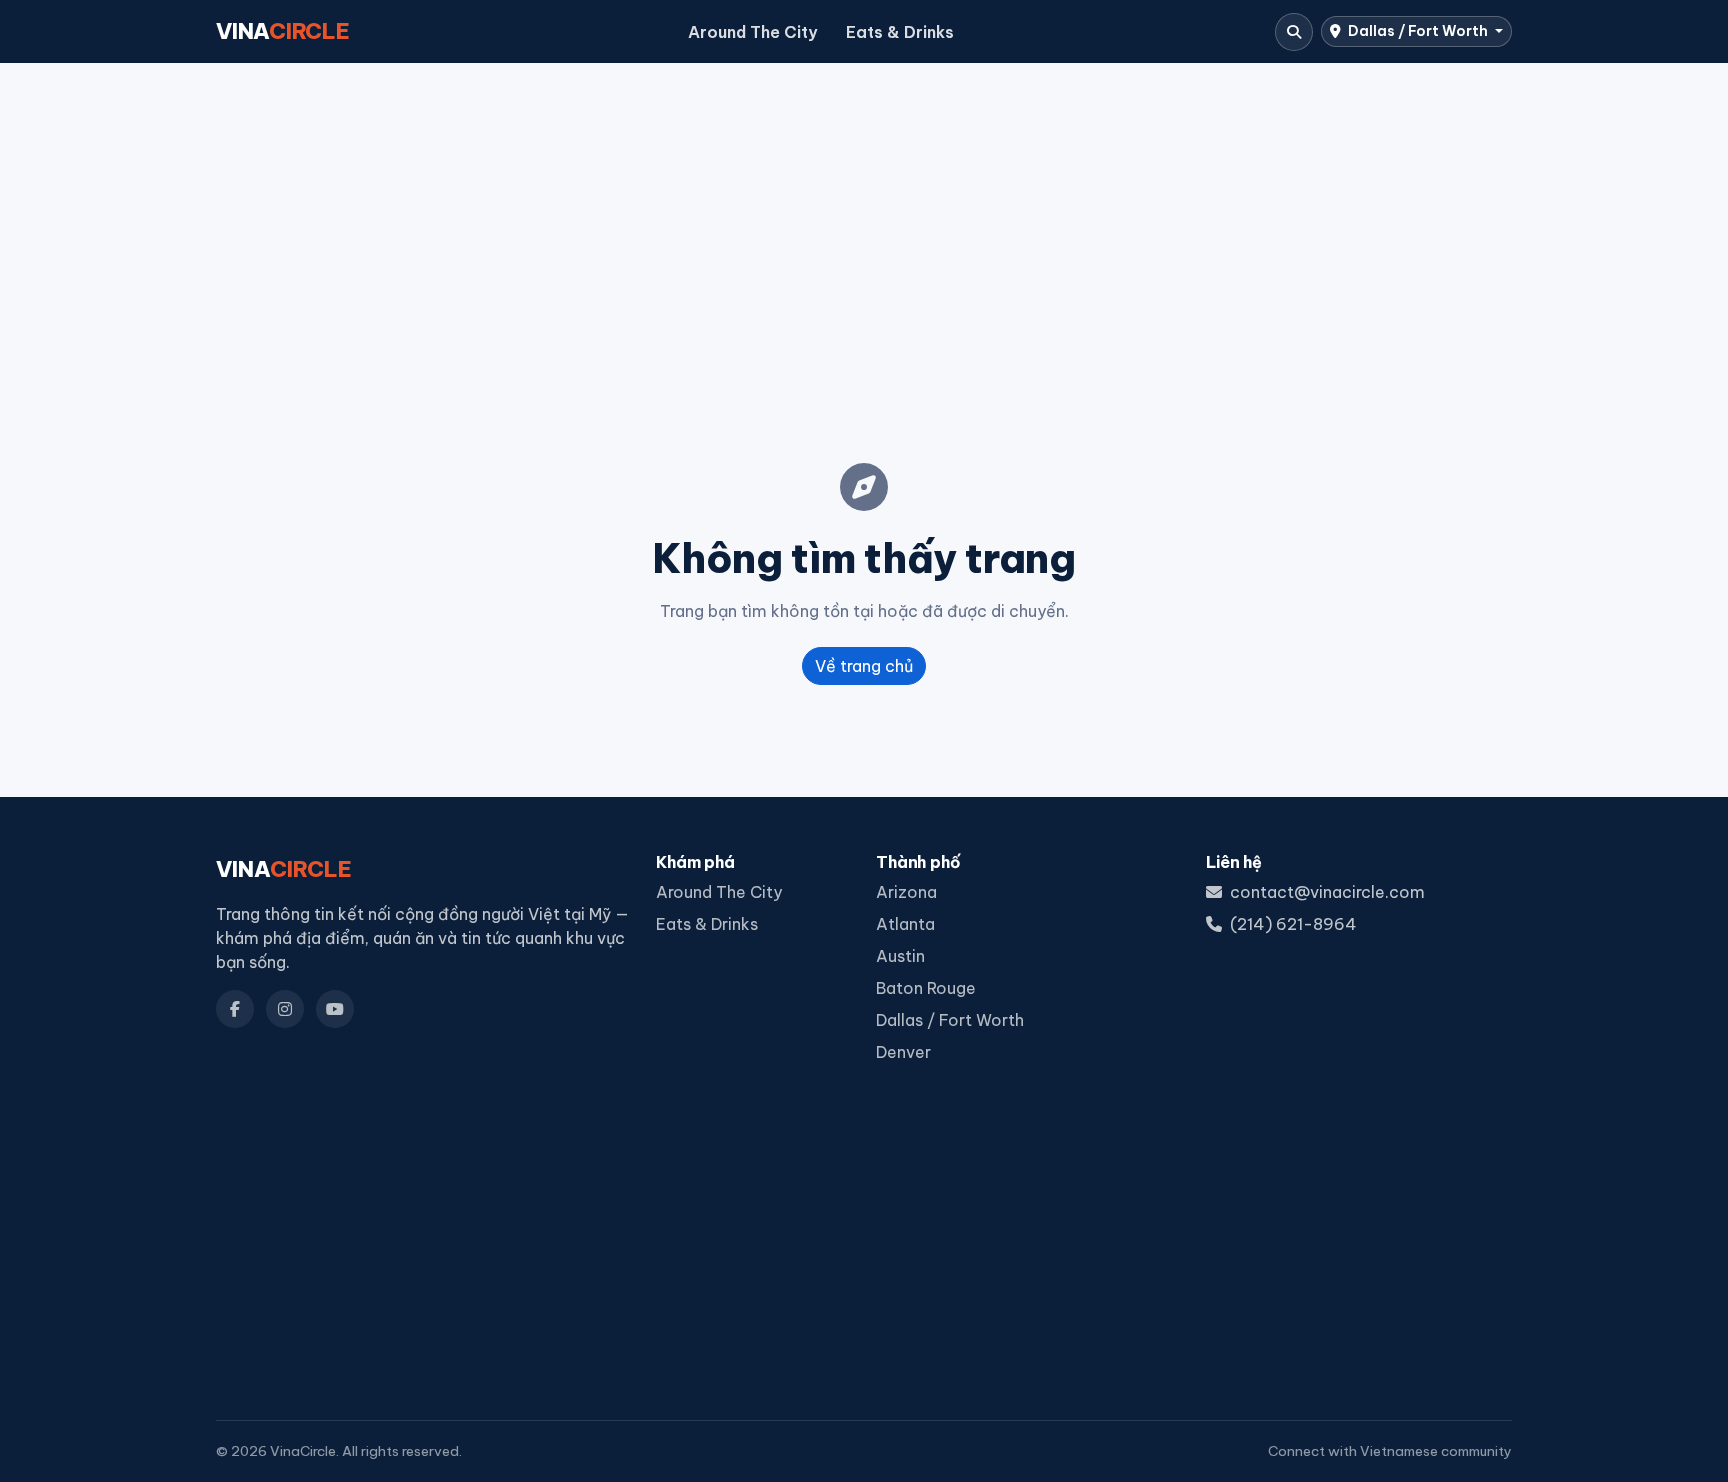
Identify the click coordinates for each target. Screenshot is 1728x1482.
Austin (900, 956)
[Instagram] (285, 1009)
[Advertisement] (864, 231)
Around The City (752, 32)
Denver (903, 1052)
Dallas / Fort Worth (1418, 31)
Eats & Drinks (900, 32)
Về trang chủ (864, 666)
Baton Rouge (926, 988)
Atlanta (905, 924)
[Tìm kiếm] (1294, 32)
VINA (283, 31)
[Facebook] (235, 1009)
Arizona (906, 892)
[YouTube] (335, 1009)
